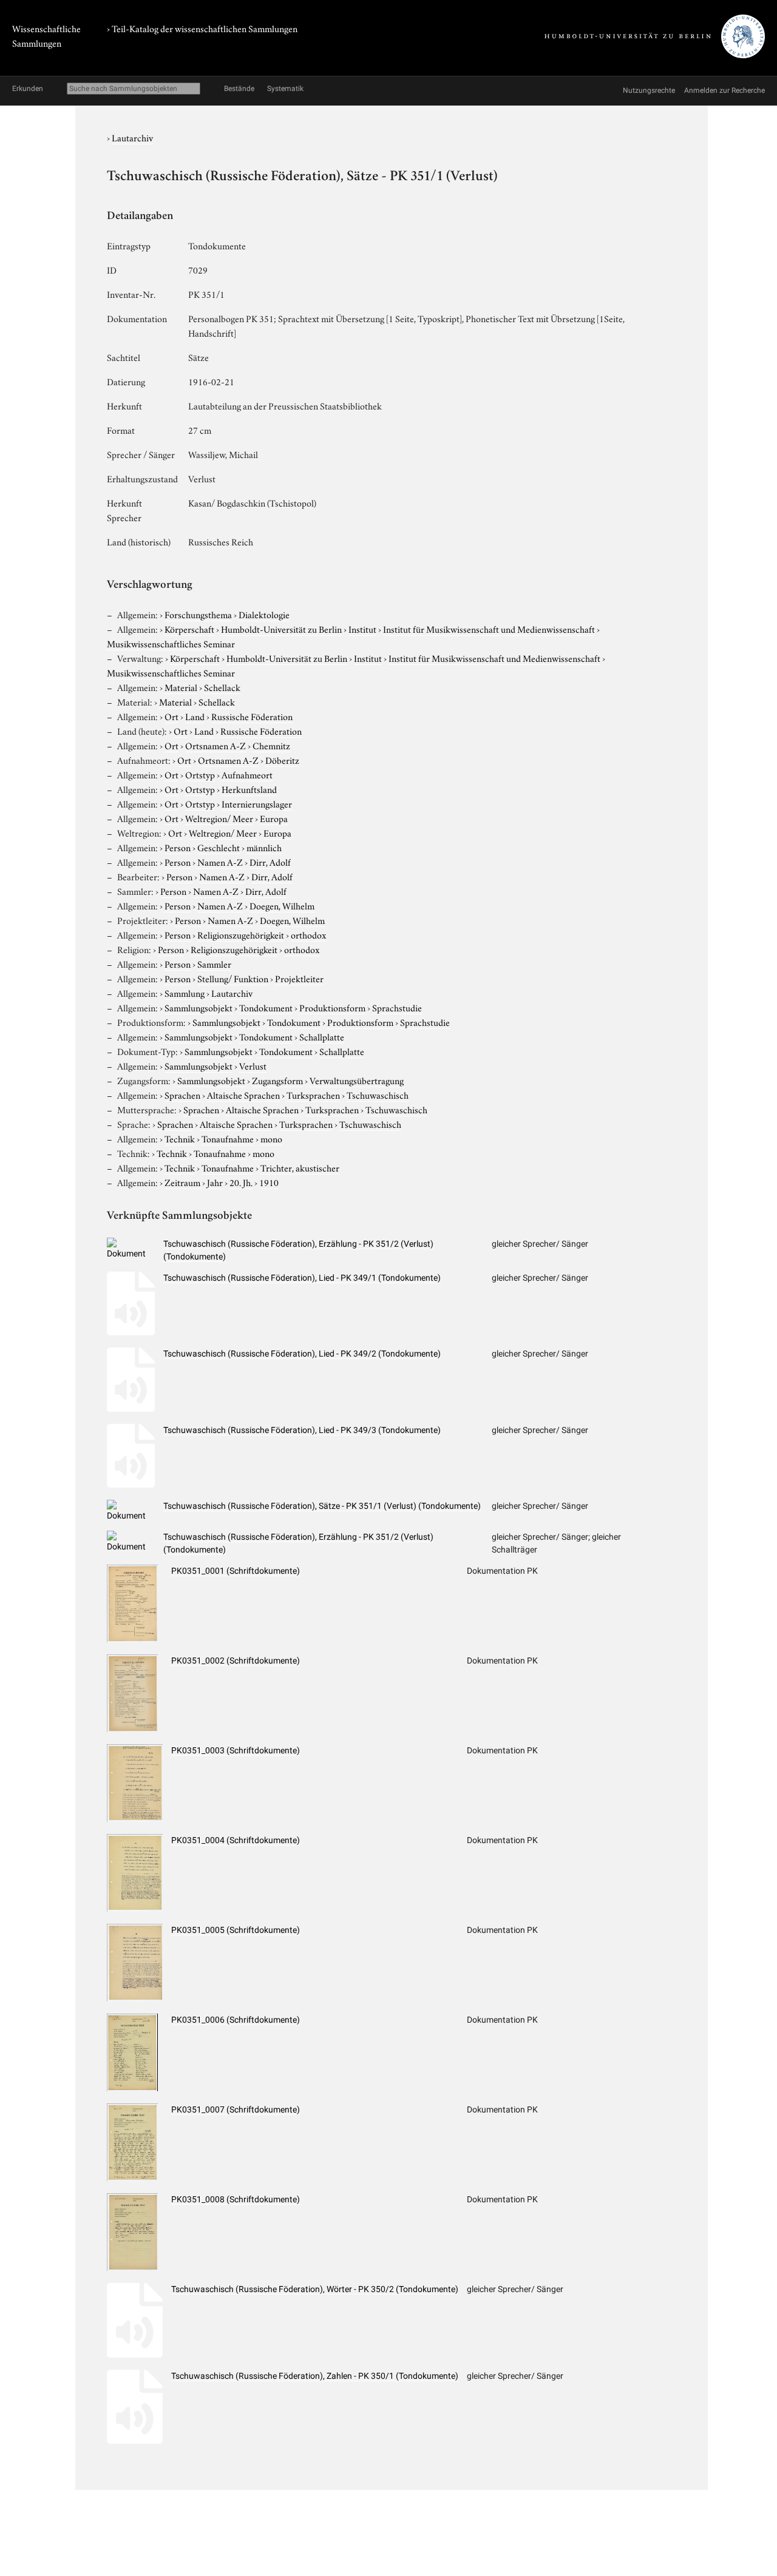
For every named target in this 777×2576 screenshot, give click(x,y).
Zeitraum (182, 1182)
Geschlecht (219, 847)
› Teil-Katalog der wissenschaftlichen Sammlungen (202, 28)
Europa (274, 818)
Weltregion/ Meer (219, 818)
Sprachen (182, 1094)
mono (271, 1138)
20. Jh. (241, 1182)
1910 (269, 1182)
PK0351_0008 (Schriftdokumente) (236, 2199)
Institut (362, 629)
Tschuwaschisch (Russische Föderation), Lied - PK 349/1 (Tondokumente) (302, 1278)
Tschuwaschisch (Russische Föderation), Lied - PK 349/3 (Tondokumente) (302, 1430)
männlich (264, 847)
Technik (180, 1138)
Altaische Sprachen (243, 1094)
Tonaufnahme (228, 1138)
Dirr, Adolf (270, 861)
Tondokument (266, 1007)
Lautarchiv (132, 137)
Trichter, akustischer (300, 1167)
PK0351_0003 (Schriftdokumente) (236, 1750)
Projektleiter (299, 978)
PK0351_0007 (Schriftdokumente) (236, 2109)
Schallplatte (322, 1036)
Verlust (253, 1065)
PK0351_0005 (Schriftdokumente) (236, 1930)
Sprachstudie (397, 1007)
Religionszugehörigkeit (241, 934)
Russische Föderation (252, 716)
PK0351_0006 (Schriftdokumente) (236, 2020)
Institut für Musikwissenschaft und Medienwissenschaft (489, 629)
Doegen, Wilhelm (282, 905)
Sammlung (185, 993)
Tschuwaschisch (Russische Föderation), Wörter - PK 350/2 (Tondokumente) (315, 2289)
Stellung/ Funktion (233, 978)
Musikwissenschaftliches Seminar (171, 643)
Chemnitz (271, 745)
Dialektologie (264, 614)
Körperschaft (189, 629)
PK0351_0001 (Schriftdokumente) (236, 1571)
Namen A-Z (220, 861)
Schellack (222, 687)
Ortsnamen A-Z (215, 745)
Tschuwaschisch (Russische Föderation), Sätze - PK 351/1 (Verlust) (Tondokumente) (322, 1506)
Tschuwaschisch (378, 1094)
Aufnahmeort (247, 774)
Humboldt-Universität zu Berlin (281, 629)
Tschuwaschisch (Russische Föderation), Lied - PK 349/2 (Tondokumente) (302, 1354)
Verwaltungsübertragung (357, 1080)
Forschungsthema (198, 614)
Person (178, 847)
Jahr (215, 1182)
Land (195, 716)
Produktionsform (332, 1007)
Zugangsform (277, 1080)
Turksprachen (313, 1094)
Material (181, 687)
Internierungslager (257, 803)
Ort (171, 716)
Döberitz (282, 760)
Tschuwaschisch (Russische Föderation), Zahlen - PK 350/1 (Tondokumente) (315, 2376)
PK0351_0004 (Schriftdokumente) (236, 1840)
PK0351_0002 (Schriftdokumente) (236, 1661)
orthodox (308, 934)
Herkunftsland (249, 789)
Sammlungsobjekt (198, 1007)
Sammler (214, 963)
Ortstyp (200, 774)
